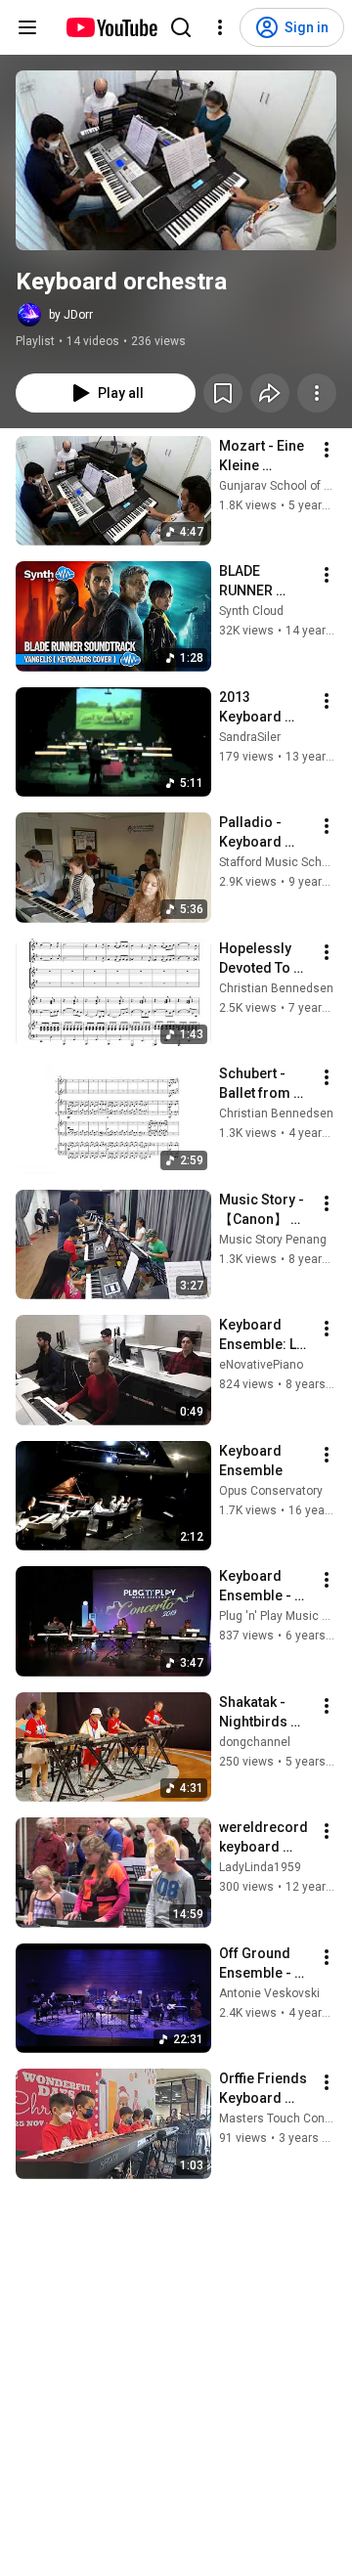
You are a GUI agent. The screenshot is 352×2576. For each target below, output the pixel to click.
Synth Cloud (251, 611)
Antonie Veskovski (269, 1993)
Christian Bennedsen (276, 988)
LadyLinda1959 (260, 1867)
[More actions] (317, 393)
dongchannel (255, 1742)
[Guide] (27, 27)
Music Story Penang (273, 1240)
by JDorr (71, 315)
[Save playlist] (223, 393)
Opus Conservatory (271, 1491)
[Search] (181, 27)
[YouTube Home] (111, 27)
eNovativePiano (261, 1365)
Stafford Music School (279, 862)
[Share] (270, 393)
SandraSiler (250, 737)
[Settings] (220, 27)
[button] (176, 160)
